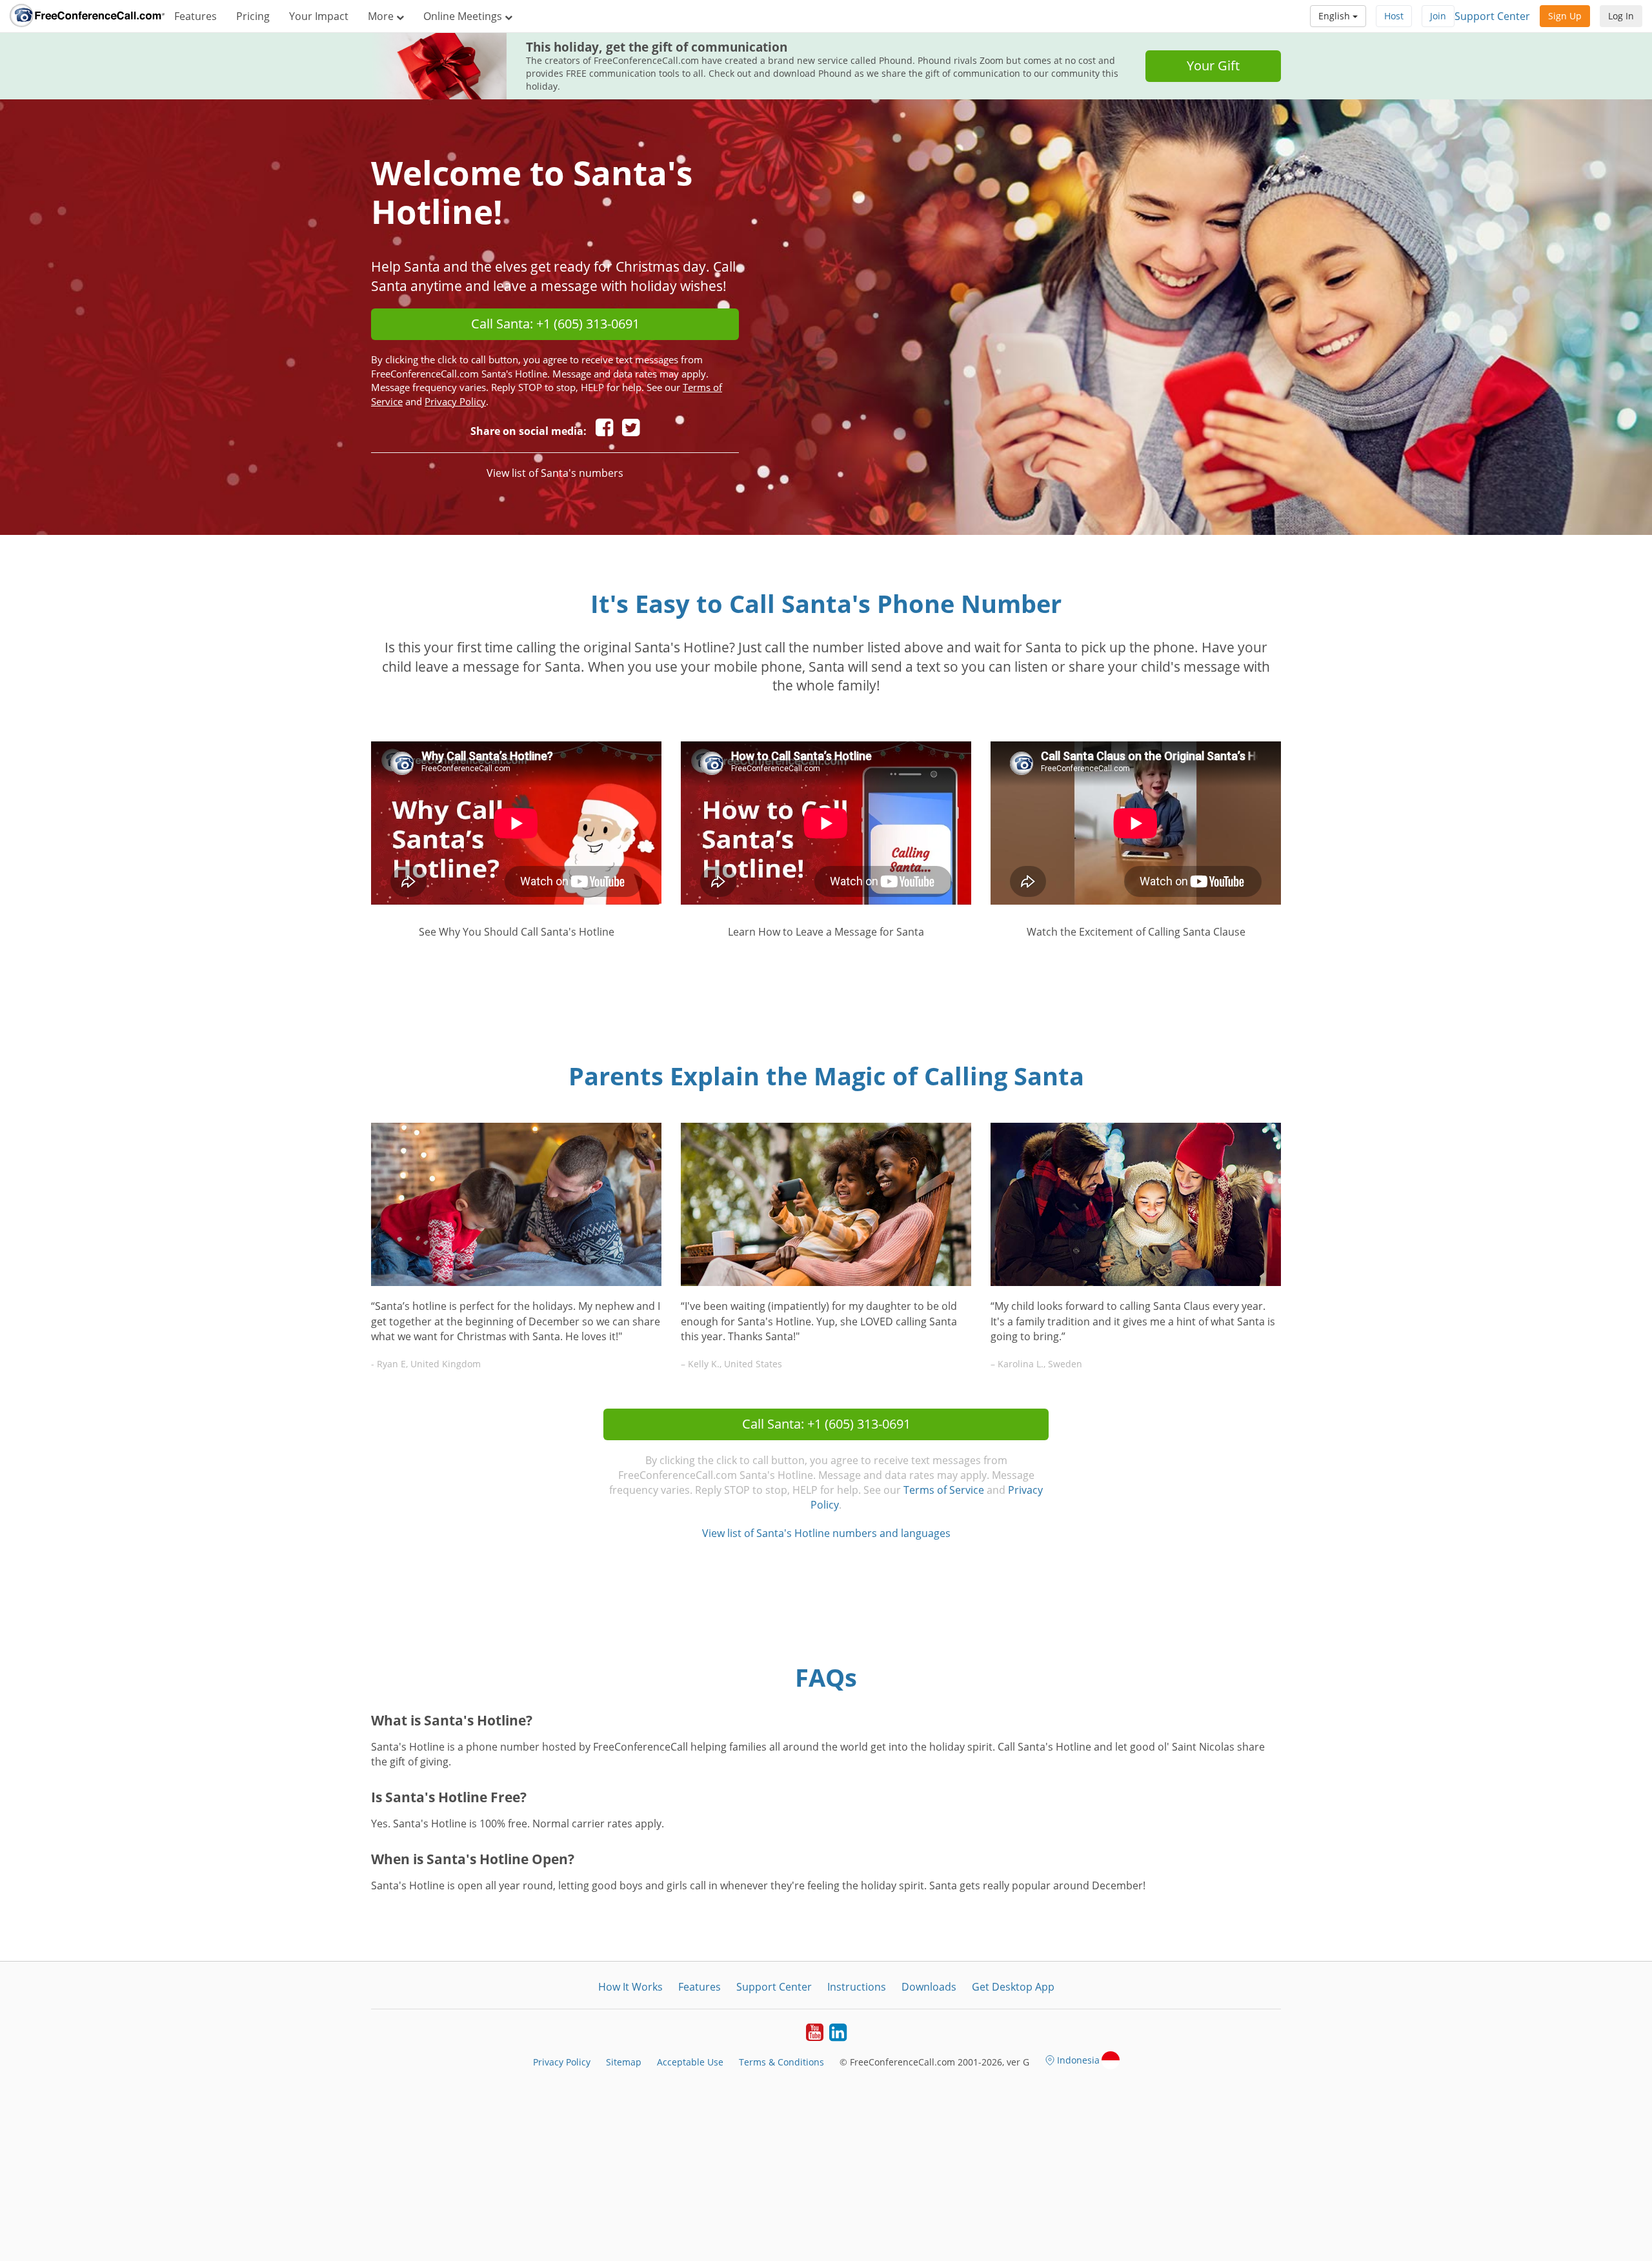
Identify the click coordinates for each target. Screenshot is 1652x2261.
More (382, 16)
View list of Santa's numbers (555, 473)
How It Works (630, 1987)
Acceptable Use (690, 2062)
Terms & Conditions (781, 2062)
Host (1394, 16)
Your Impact (319, 16)
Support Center (1492, 16)
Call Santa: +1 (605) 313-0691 (555, 324)
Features (196, 16)
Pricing (253, 16)
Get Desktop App (1013, 1987)
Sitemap (624, 2062)
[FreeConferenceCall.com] (87, 16)
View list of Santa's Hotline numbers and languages (826, 1533)
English (1335, 16)
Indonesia (1078, 2060)
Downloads (929, 1987)
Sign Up (1565, 16)
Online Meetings (464, 16)
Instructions (857, 1987)
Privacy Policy (455, 401)
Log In (1621, 16)
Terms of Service (944, 1490)
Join (1438, 16)
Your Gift (1213, 65)
